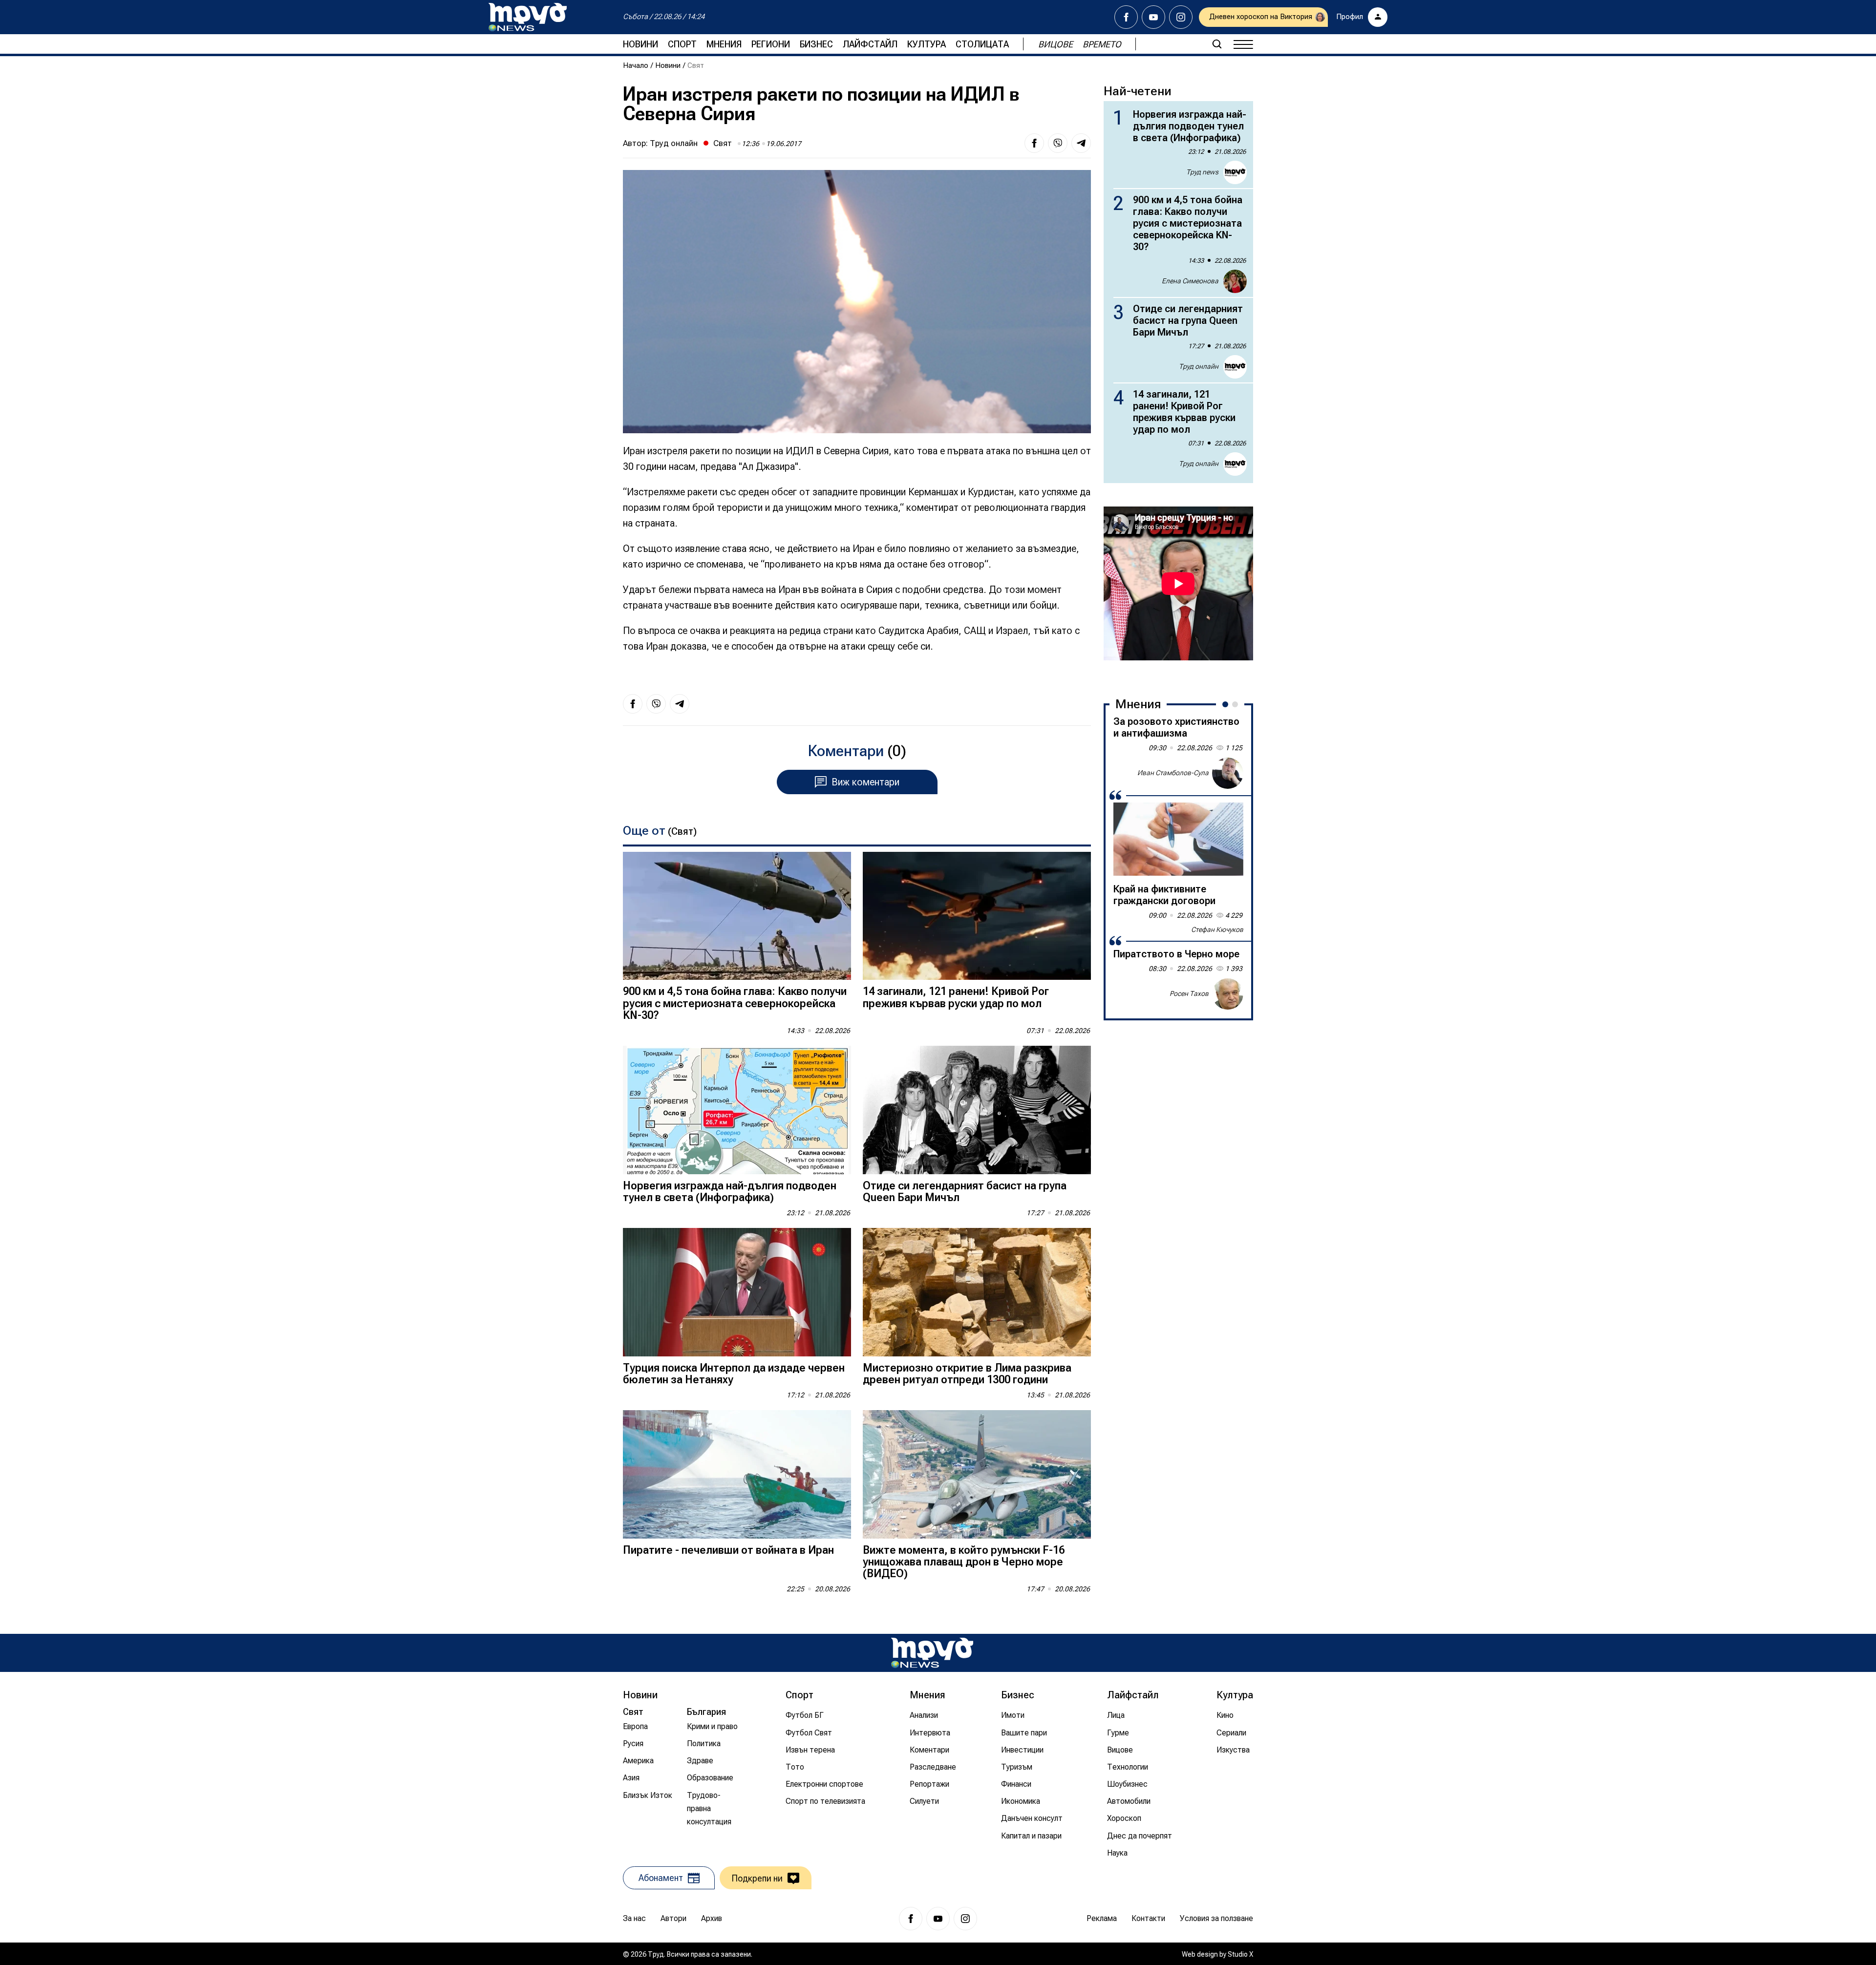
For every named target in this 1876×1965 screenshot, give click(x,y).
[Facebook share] (1034, 143)
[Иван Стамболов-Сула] (1228, 773)
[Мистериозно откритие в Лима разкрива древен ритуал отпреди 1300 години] (977, 1292)
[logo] (528, 17)
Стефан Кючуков (1217, 930)
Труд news (1202, 172)
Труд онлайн (674, 143)
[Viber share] (1058, 143)
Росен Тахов (1189, 993)
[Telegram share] (1081, 143)
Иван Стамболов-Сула (1173, 773)
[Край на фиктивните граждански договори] (1178, 839)
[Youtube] (1153, 17)
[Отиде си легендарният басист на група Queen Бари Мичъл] (977, 1110)
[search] (1217, 44)
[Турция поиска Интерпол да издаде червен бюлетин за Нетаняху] (737, 1292)
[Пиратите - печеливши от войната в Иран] (737, 1474)
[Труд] (932, 1653)
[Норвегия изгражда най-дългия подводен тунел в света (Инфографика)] (737, 1110)
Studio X (1240, 1954)
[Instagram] (1181, 17)
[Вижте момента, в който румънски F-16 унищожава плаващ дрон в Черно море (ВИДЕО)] (977, 1474)
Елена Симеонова (1190, 281)
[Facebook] (1126, 17)
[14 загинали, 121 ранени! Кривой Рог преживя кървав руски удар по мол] (977, 916)
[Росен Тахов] (1228, 994)
